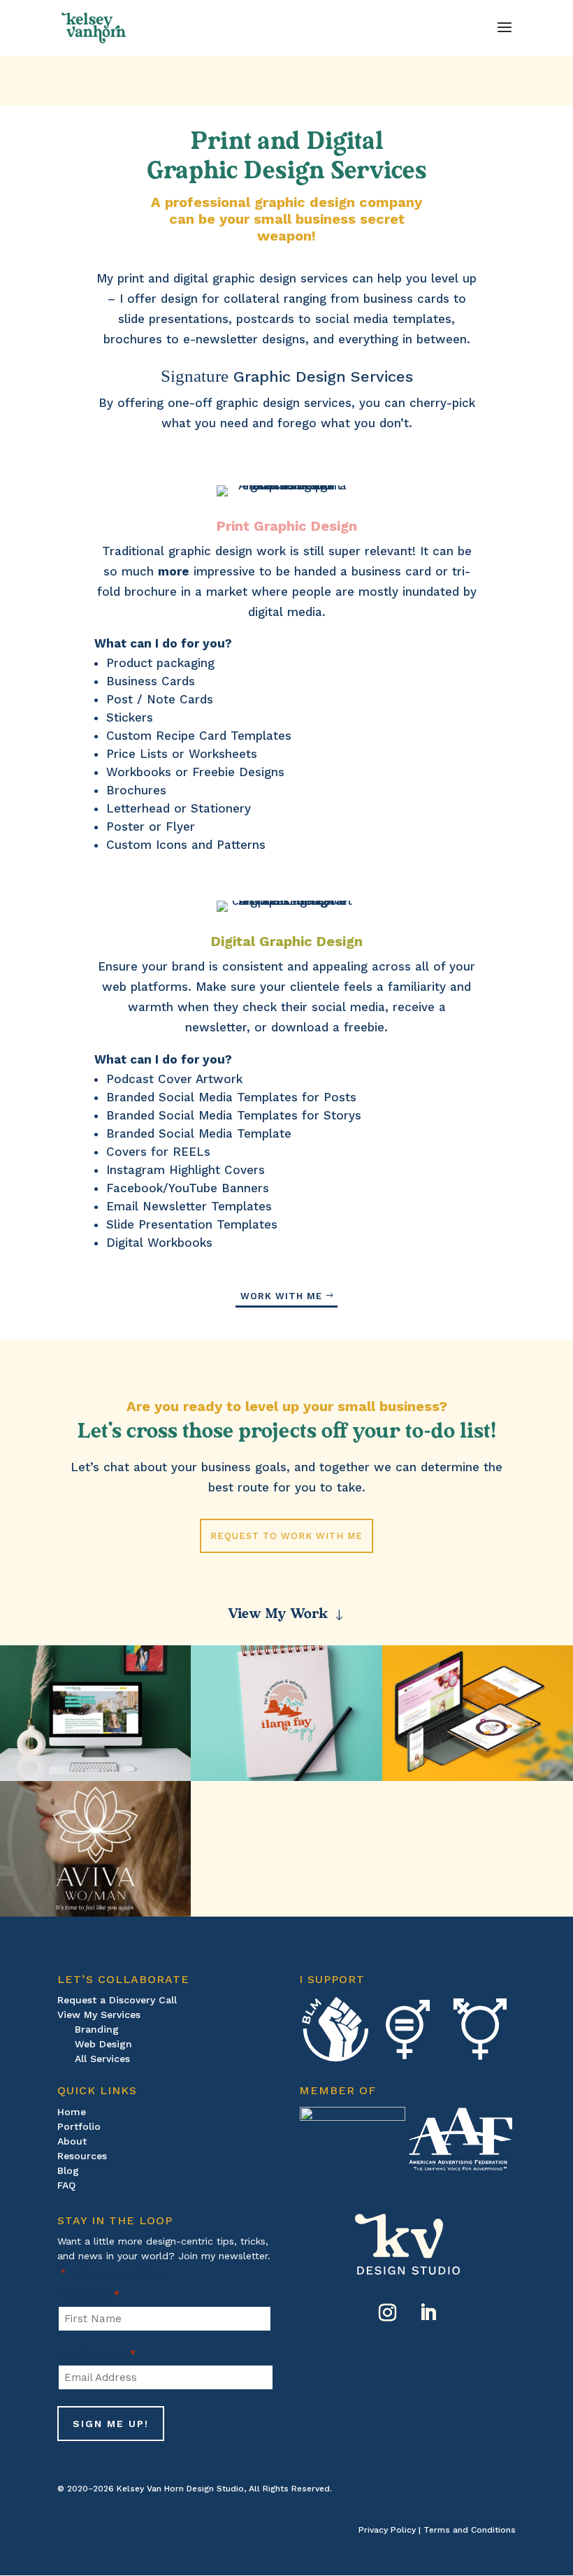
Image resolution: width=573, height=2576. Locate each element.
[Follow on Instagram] (387, 2313)
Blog (68, 2170)
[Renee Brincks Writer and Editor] (95, 1713)
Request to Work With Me (286, 1536)
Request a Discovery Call (117, 2000)
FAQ (66, 2185)
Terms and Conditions (470, 2530)
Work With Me (281, 1296)
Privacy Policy (387, 2530)
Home (72, 2112)
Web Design (103, 2044)
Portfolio (79, 2126)
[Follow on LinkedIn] (428, 2313)
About (72, 2141)
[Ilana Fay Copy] (286, 1713)
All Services (102, 2059)
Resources (82, 2156)
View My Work (278, 1612)
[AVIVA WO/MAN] (95, 1849)
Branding (97, 2029)
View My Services (99, 2015)
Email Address (96, 2354)
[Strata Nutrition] (478, 1713)
